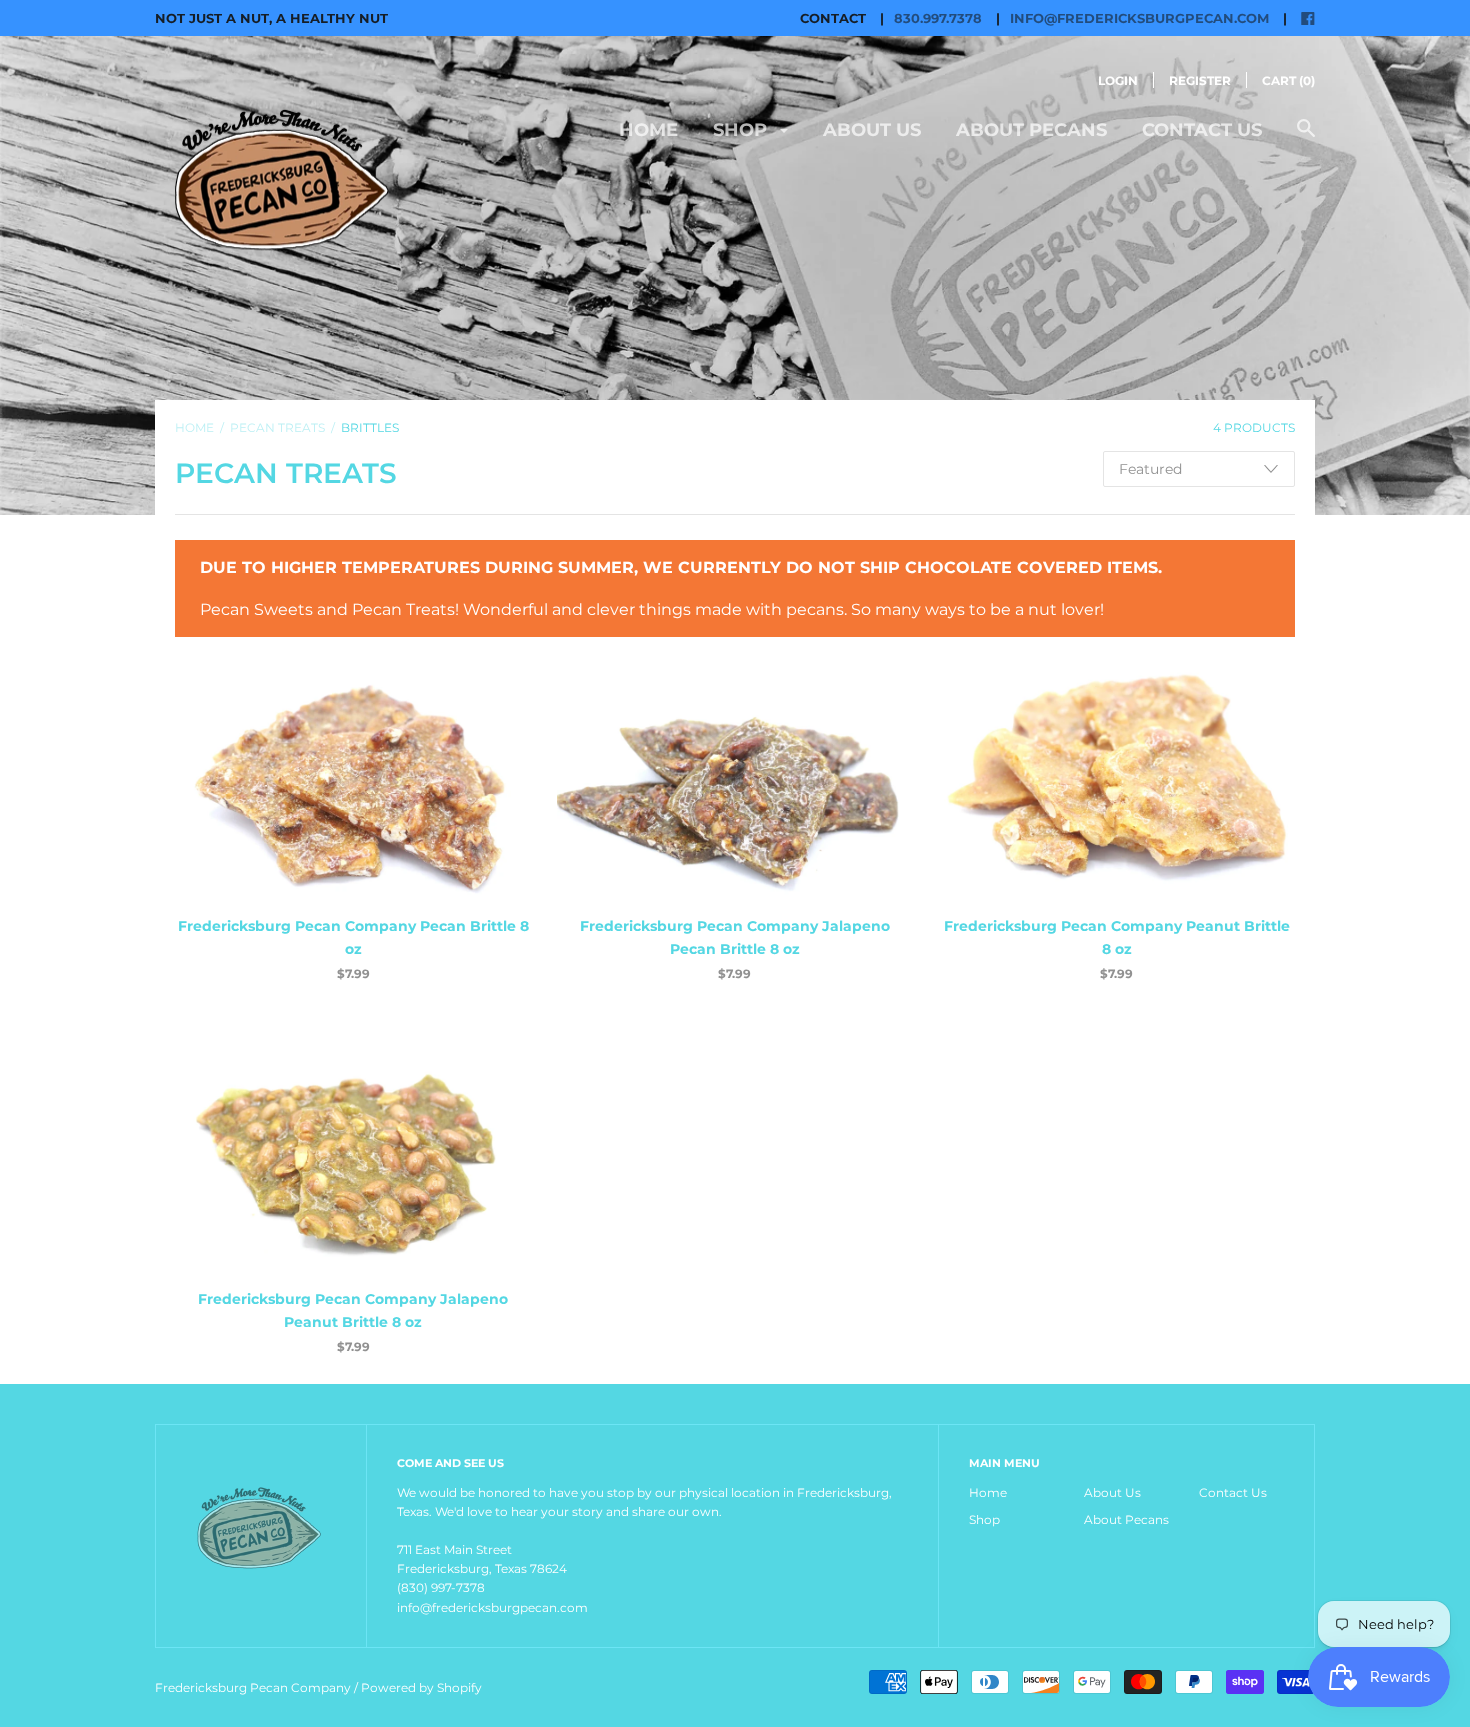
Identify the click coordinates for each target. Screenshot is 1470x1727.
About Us (872, 130)
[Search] (1306, 138)
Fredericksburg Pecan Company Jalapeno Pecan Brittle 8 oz (735, 937)
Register (1200, 80)
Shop (742, 130)
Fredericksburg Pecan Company (254, 1687)
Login (1118, 80)
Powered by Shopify (421, 1687)
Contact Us (1202, 130)
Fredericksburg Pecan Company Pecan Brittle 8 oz (353, 937)
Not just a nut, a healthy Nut (271, 18)
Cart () (1288, 80)
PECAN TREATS (277, 427)
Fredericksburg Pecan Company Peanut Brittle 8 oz (1117, 937)
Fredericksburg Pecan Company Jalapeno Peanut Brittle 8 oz (353, 1310)
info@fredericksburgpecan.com (1139, 18)
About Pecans (1031, 130)
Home (648, 130)
